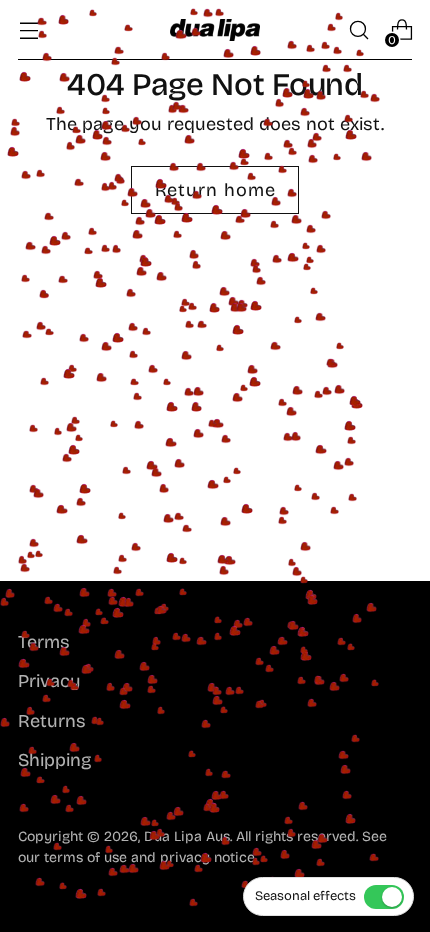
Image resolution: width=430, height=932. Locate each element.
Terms (44, 642)
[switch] (328, 896)
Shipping (55, 760)
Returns (52, 721)
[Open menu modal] (28, 30)
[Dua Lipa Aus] (215, 29)
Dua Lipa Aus (187, 836)
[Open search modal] (358, 30)
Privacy (49, 681)
